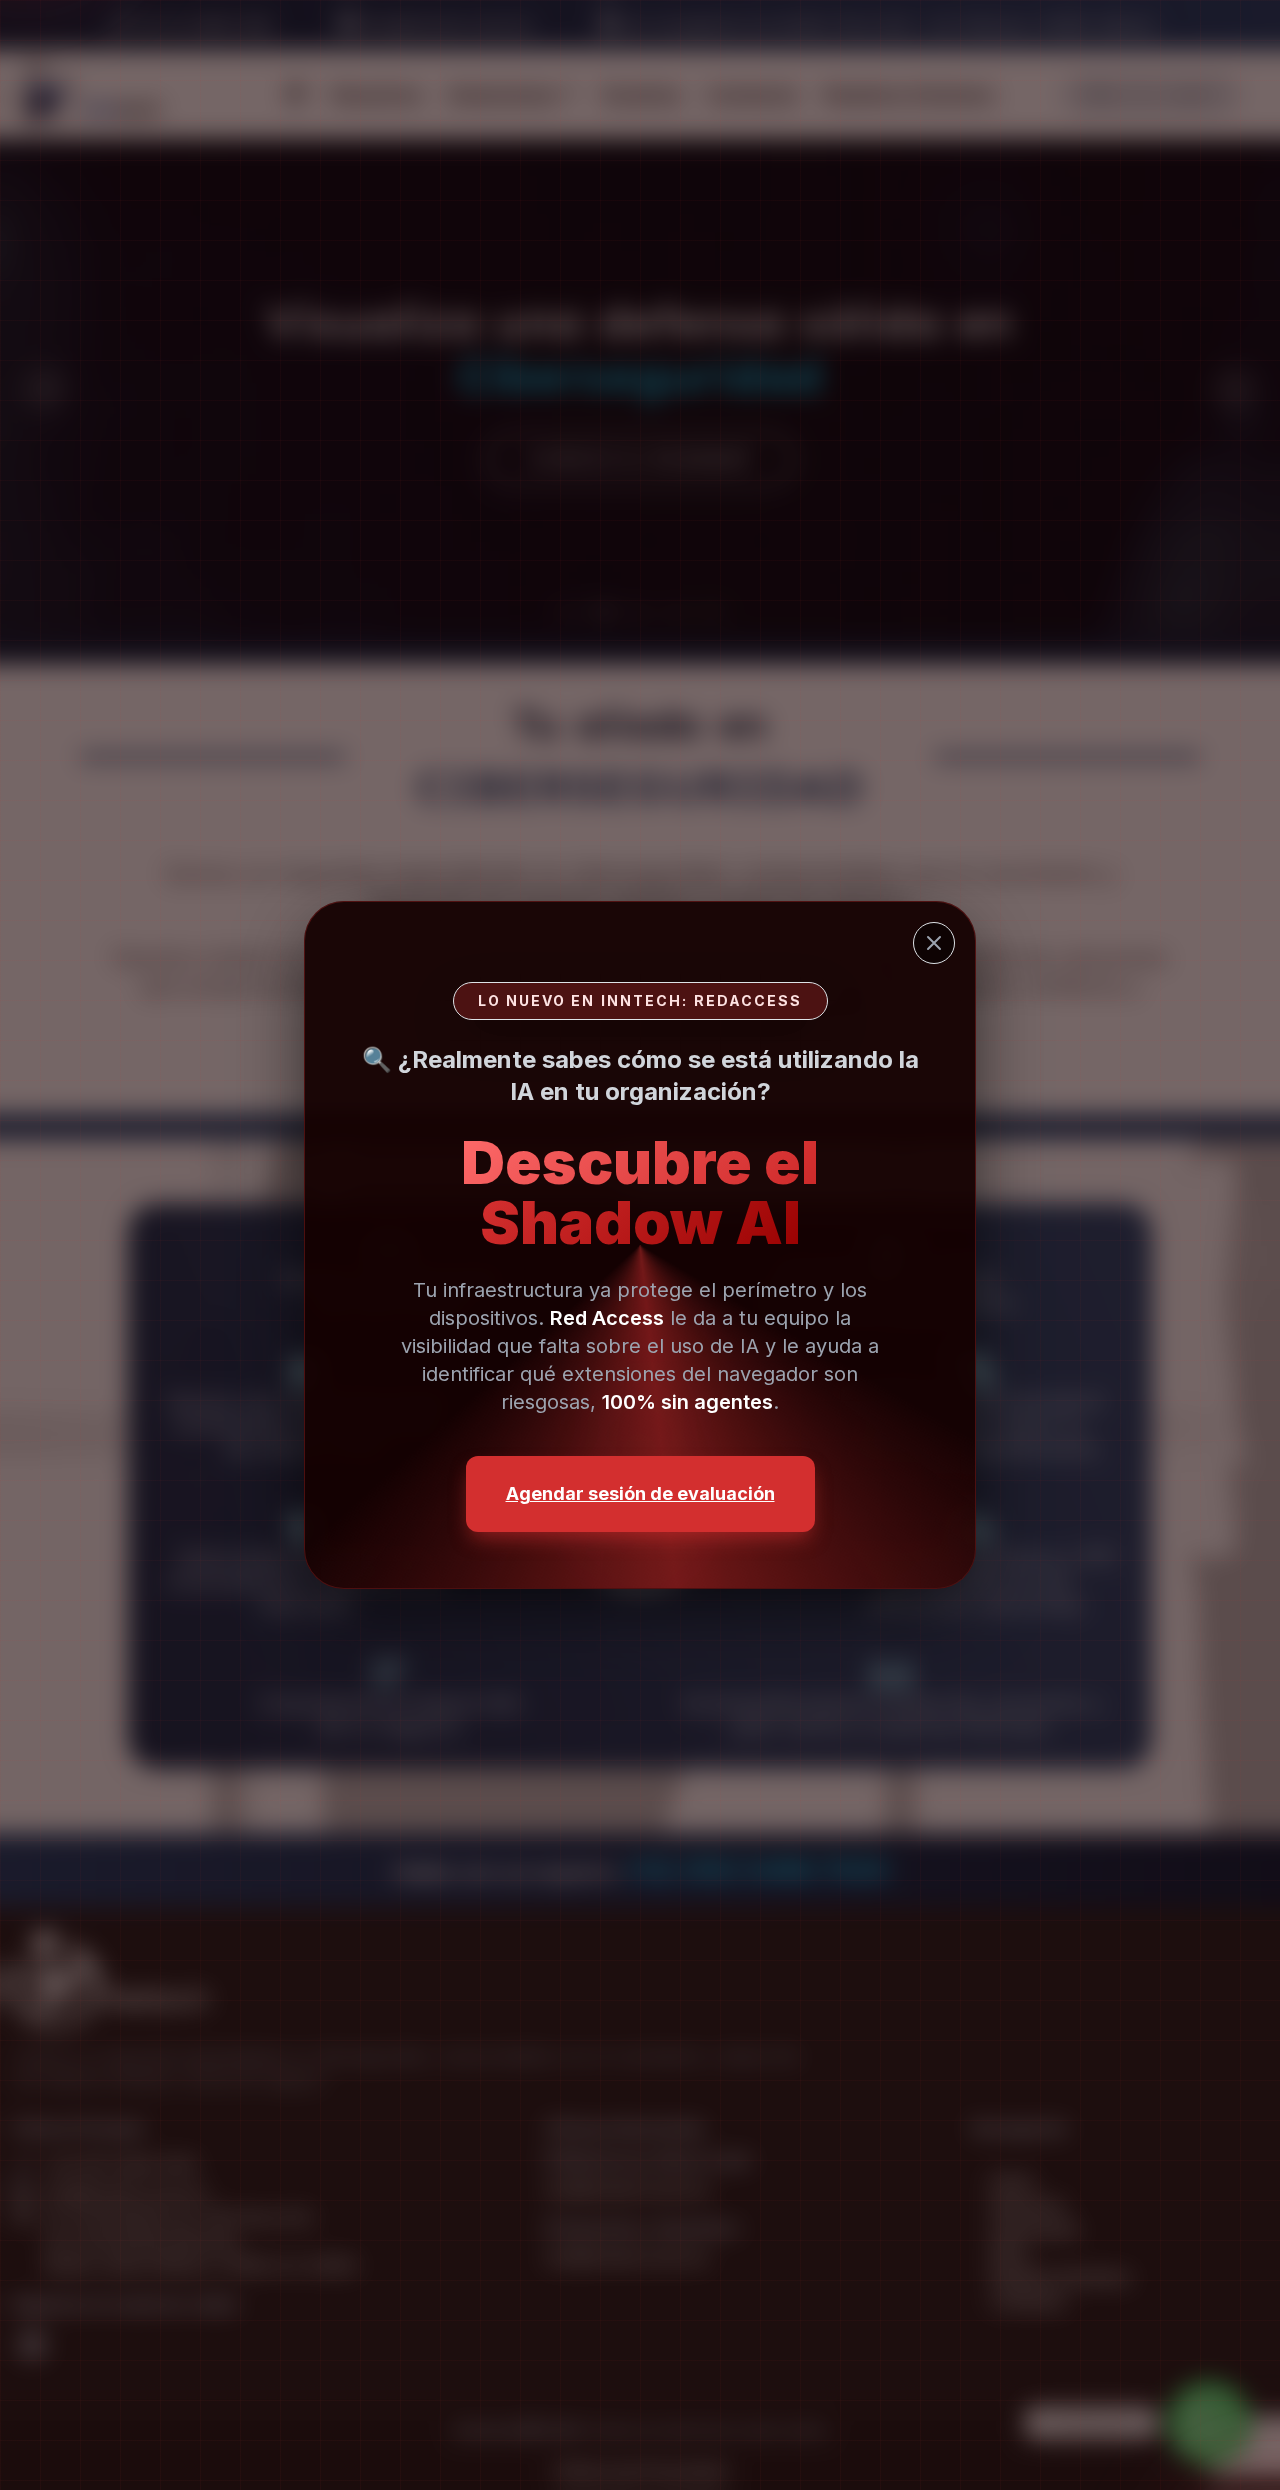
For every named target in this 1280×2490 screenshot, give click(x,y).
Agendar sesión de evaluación (640, 1493)
